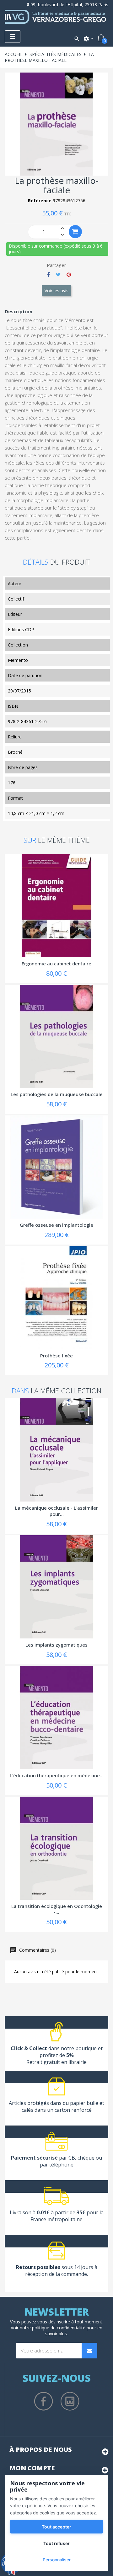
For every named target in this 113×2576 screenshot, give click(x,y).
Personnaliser (57, 2560)
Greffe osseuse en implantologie (56, 1225)
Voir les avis (56, 291)
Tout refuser (56, 2543)
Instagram (70, 2401)
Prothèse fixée (56, 1356)
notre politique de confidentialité (53, 2328)
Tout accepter (56, 2527)
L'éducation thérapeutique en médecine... (57, 1775)
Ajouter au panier (75, 232)
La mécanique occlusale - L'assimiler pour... (56, 1511)
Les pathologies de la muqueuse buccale (57, 1094)
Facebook (44, 2401)
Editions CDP (21, 629)
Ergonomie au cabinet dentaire (56, 963)
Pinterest (69, 274)
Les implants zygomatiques (56, 1645)
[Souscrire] (89, 2351)
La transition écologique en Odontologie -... (57, 1909)
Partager (48, 274)
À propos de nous (41, 2450)
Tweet (58, 274)
